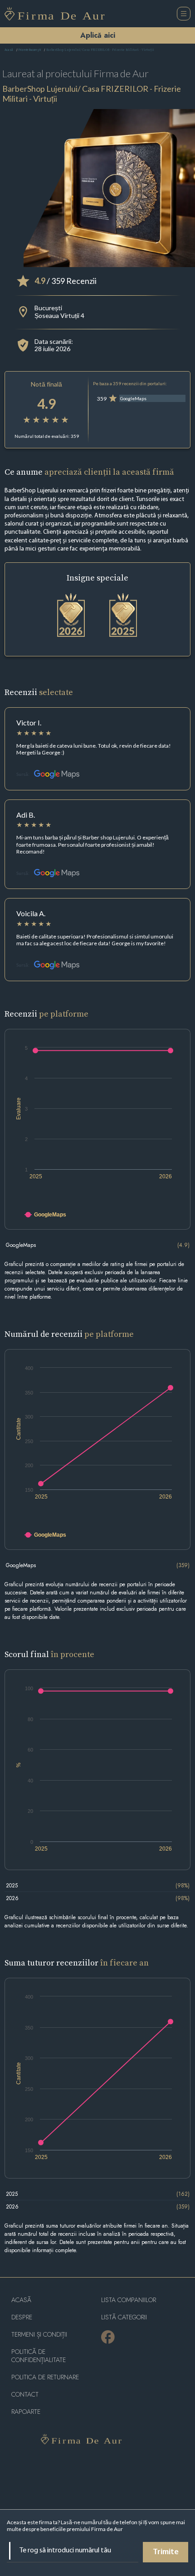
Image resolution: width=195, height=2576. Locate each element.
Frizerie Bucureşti (30, 50)
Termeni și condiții (39, 2335)
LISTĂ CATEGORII (124, 2317)
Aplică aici (98, 35)
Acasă (9, 50)
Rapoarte (26, 2412)
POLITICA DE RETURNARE (45, 2377)
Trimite (166, 2552)
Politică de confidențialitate (39, 2356)
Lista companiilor (129, 2300)
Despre (22, 2317)
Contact (25, 2395)
